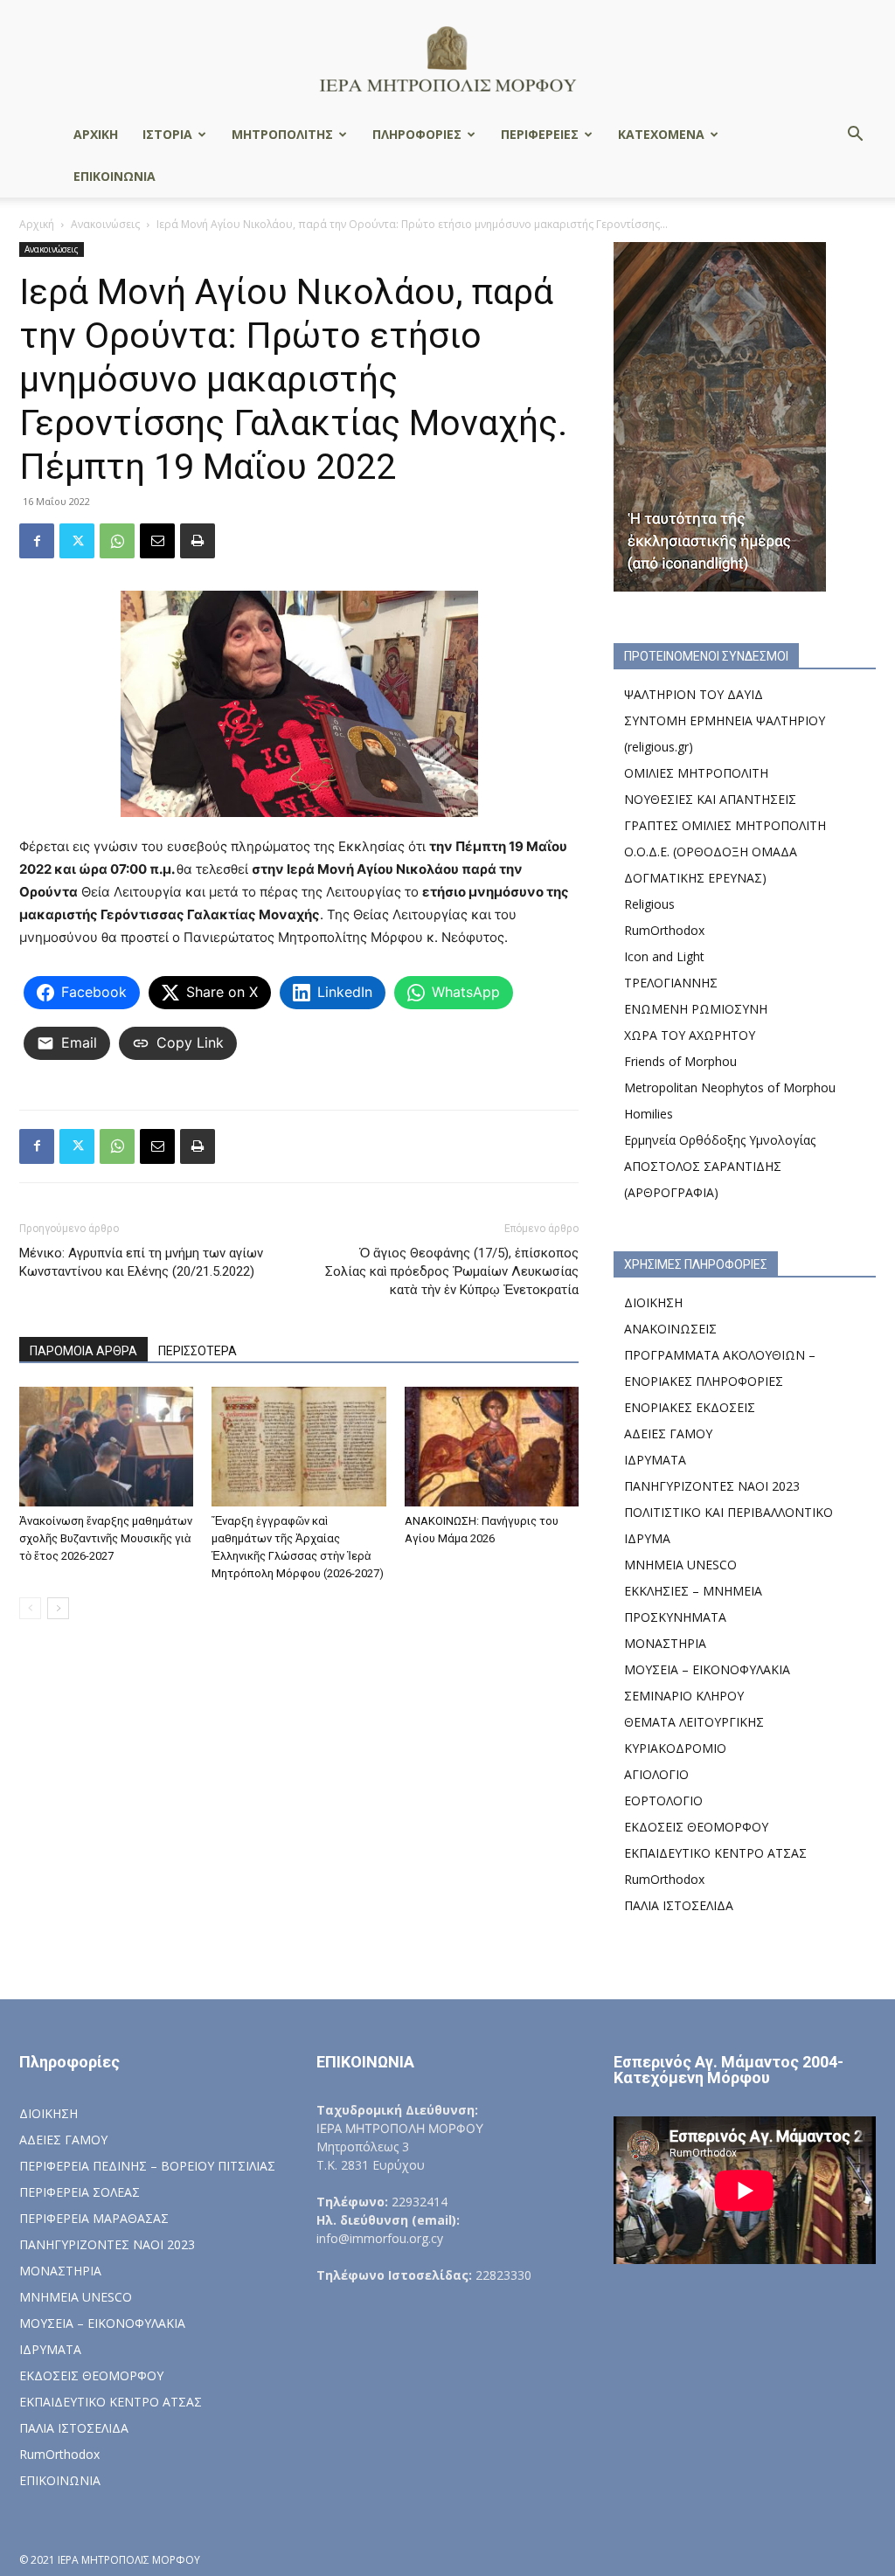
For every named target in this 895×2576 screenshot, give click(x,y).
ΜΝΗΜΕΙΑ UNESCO (680, 1565)
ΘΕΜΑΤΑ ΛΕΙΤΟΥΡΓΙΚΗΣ (694, 1722)
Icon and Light (664, 956)
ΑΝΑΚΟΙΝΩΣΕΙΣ (670, 1329)
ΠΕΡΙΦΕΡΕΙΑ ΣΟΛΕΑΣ (80, 2192)
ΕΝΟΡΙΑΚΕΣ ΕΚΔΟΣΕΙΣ (690, 1407)
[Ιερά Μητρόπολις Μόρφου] (447, 58)
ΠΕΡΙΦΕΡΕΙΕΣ (540, 134)
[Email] (157, 541)
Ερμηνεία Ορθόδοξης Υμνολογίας (720, 1140)
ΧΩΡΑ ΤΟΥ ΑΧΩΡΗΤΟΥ (690, 1035)
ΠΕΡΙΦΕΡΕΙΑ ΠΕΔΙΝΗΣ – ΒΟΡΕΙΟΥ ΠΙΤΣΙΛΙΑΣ (147, 2166)
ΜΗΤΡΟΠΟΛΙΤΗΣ (282, 134)
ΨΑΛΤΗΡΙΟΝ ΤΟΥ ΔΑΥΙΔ (694, 694)
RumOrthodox (664, 930)
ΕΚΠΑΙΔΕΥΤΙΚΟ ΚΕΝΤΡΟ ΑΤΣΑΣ (715, 1853)
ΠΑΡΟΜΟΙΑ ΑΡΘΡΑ (83, 1351)
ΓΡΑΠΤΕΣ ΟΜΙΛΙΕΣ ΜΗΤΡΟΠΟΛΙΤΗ (725, 825)
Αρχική (37, 224)
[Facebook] (37, 541)
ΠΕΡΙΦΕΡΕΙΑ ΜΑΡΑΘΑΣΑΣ (94, 2218)
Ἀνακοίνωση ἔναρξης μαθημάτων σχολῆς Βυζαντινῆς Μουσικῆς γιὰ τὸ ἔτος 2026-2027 (106, 1538)
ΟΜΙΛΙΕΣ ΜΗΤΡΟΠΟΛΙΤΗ (696, 773)
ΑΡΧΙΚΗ (96, 134)
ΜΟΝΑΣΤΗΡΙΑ (665, 1643)
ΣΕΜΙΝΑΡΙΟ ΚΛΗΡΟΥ (684, 1696)
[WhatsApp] (117, 541)
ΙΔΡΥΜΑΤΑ (655, 1460)
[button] (855, 136)
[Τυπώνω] (198, 541)
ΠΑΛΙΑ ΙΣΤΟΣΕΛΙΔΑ (679, 1905)
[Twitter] (77, 541)
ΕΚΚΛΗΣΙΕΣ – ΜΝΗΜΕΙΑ (693, 1591)
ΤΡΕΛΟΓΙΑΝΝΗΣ (671, 983)
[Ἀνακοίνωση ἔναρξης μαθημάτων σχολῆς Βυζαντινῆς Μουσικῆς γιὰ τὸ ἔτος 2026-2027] (106, 1447)
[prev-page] (30, 1608)
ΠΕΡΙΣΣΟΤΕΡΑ (198, 1351)
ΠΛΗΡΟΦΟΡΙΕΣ (417, 134)
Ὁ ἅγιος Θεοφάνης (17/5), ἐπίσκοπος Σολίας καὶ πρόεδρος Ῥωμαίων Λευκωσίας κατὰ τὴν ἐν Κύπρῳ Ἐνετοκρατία (452, 1271)
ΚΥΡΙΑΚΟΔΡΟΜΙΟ (675, 1748)
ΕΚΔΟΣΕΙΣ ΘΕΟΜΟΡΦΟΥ (696, 1827)
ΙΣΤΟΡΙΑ (167, 134)
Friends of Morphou (680, 1061)
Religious (649, 904)
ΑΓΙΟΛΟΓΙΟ (656, 1774)
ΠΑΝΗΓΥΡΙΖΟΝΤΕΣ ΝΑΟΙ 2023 (712, 1486)
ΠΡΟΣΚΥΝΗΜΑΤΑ (675, 1617)
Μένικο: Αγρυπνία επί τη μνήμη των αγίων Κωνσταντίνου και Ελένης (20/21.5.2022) (141, 1262)
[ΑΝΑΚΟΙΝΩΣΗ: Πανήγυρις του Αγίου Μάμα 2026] (492, 1447)
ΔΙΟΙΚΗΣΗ (653, 1302)
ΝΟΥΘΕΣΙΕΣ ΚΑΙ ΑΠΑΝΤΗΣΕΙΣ (710, 799)
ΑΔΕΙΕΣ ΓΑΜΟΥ (668, 1433)
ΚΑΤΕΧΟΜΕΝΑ (661, 134)
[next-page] (58, 1608)
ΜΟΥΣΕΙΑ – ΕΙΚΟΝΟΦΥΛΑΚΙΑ (707, 1669)
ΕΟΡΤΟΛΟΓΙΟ (663, 1800)
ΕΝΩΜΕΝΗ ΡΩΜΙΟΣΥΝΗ (696, 1009)
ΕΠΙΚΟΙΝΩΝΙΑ (114, 176)
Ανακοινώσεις (105, 224)
